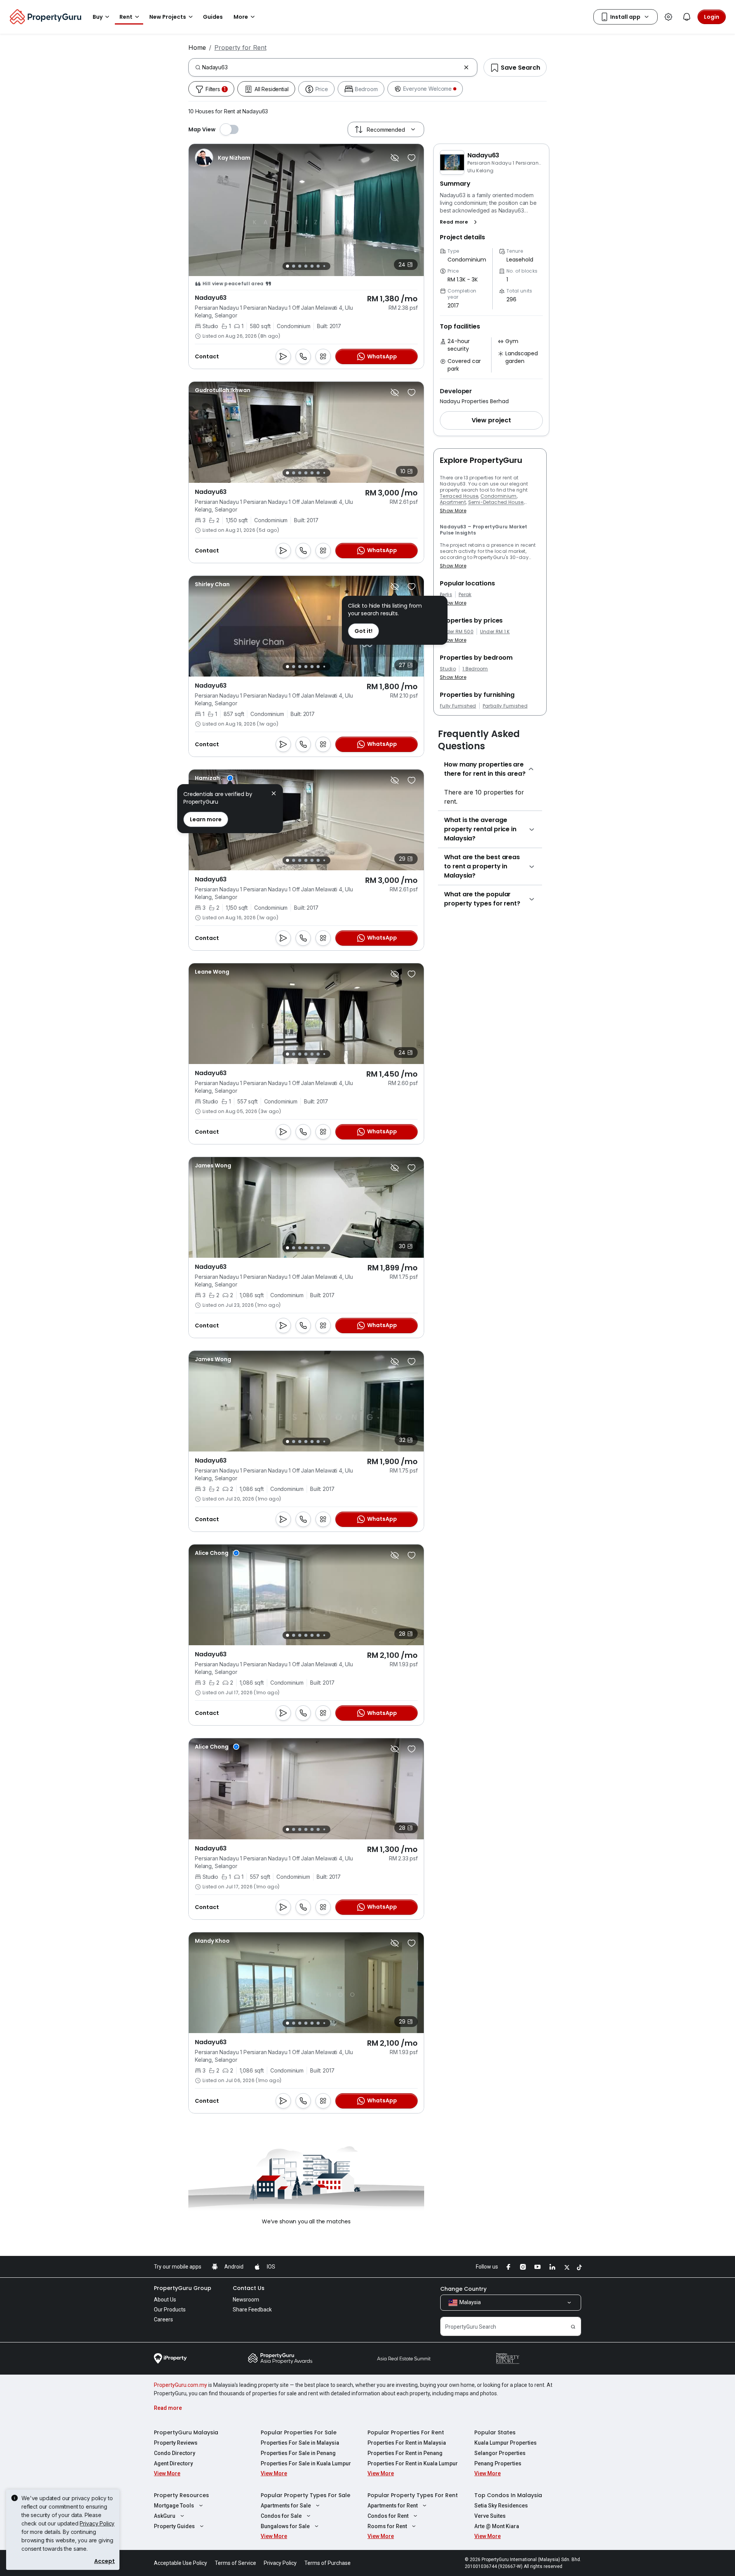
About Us (165, 2300)
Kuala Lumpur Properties (506, 2443)
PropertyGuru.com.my (180, 2385)
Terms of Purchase (327, 2563)
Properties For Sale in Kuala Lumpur (306, 2463)
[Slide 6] (318, 266)
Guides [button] (213, 17)
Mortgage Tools (174, 2506)
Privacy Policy (97, 2523)
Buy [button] (98, 17)
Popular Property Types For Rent (413, 2495)
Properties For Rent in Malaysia (407, 2443)
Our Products (170, 2310)
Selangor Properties (500, 2453)
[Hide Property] (395, 158)
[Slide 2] (294, 266)
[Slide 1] (287, 266)
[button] (460, 222)
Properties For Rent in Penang (405, 2453)
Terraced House (459, 496)
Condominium (499, 496)
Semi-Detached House (496, 502)
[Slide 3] (300, 266)
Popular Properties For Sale (299, 2432)
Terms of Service (235, 2563)
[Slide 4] (306, 266)
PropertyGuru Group (183, 2288)
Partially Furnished (505, 706)
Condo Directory (175, 2453)
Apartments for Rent (393, 2506)
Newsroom (246, 2300)
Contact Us (249, 2288)
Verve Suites (490, 2516)
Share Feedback (252, 2310)
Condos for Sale (281, 2516)
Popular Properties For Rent (406, 2432)
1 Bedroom (475, 669)
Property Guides (174, 2526)
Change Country (463, 2289)
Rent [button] (126, 17)
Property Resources (181, 2495)
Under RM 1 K (495, 632)
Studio (448, 669)
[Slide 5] (312, 266)
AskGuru (165, 2516)
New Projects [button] (168, 17)
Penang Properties (498, 2463)
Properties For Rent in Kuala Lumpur (413, 2463)
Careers (163, 2319)
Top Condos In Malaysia (508, 2495)
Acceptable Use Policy (180, 2563)
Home (197, 47)
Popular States (495, 2432)
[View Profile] (223, 158)
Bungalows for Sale (285, 2526)
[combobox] (331, 67)
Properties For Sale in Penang (298, 2453)
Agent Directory (173, 2463)
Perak (465, 595)
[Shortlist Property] (412, 158)
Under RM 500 (457, 632)
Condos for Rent (388, 2516)
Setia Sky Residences (501, 2506)
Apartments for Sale (286, 2506)
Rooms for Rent (387, 2526)
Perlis (446, 595)
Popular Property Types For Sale (305, 2495)
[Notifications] (687, 17)
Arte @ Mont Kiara (497, 2526)
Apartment (453, 502)
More (241, 17)
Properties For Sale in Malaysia (300, 2443)
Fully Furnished (458, 706)
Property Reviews (176, 2443)
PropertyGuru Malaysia (186, 2432)
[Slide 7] (324, 266)
